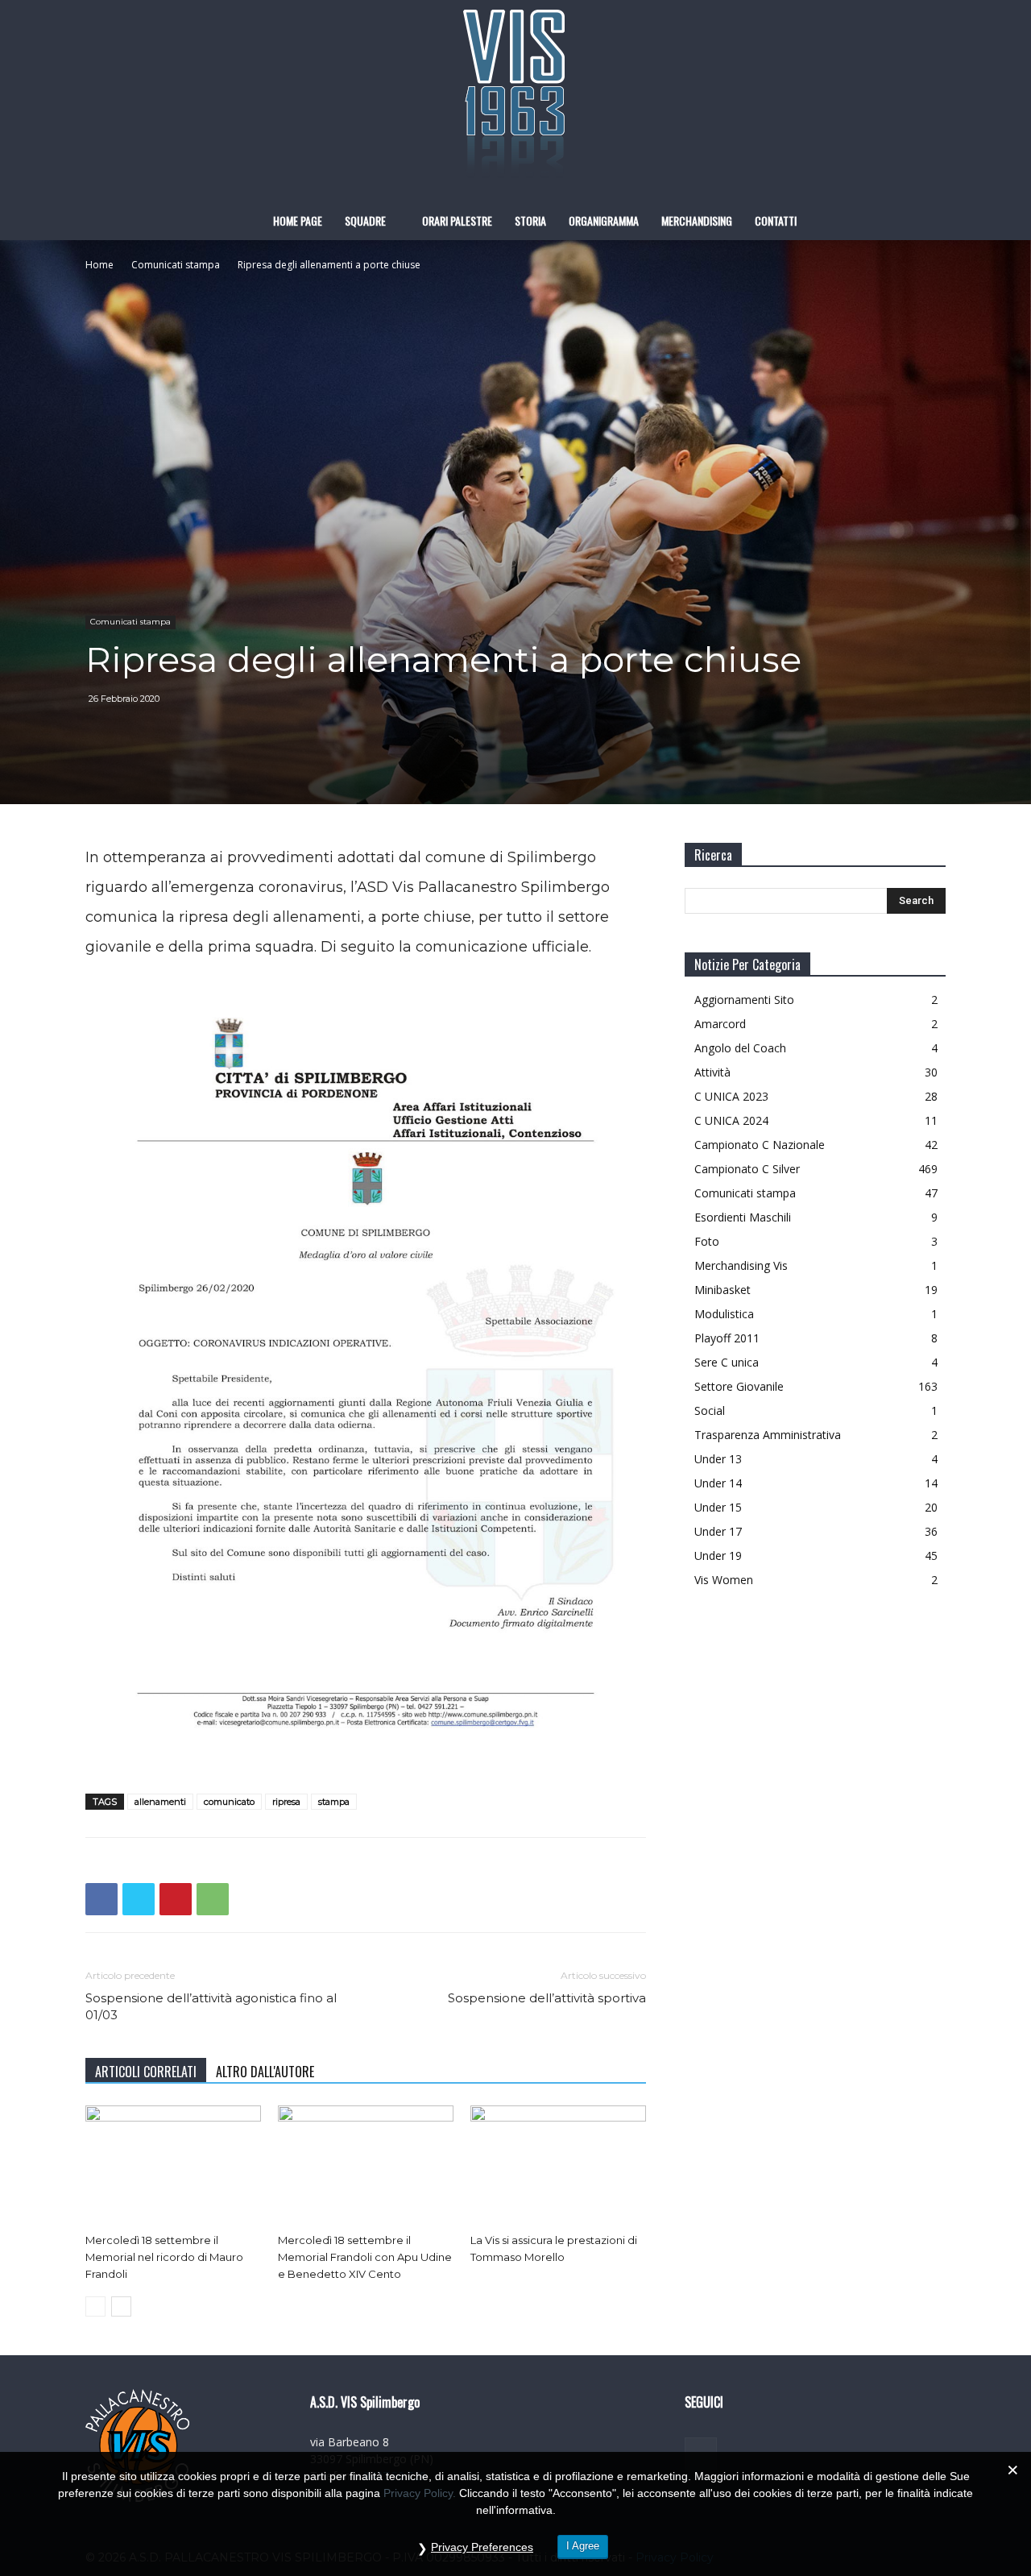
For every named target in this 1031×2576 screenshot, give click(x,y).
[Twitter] (139, 1899)
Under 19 (718, 1556)
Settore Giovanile (739, 1386)
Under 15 (718, 1507)
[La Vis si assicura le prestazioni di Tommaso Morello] (558, 2166)
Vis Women (724, 1580)
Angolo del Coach (740, 1048)
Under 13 (718, 1459)
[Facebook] (101, 1899)
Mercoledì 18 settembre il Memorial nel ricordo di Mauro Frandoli (164, 2257)
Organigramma (604, 220)
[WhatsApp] (213, 1899)
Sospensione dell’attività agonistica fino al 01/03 (211, 2006)
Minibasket (723, 1290)
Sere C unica (727, 1362)
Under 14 (718, 1483)
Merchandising (697, 220)
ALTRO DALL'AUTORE (265, 2072)
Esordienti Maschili (743, 1217)
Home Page (298, 220)
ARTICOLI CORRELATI (146, 2072)
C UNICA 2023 (731, 1096)
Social (710, 1410)
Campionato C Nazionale (760, 1145)
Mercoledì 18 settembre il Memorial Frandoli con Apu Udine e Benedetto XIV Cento (365, 2257)
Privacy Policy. (420, 2493)
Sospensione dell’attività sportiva (547, 1998)
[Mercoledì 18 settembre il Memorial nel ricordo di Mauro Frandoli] (173, 2166)
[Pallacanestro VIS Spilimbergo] (515, 101)
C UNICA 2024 (731, 1120)
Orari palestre (457, 220)
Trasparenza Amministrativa (768, 1435)
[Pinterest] (176, 1899)
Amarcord (720, 1024)
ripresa (286, 1802)
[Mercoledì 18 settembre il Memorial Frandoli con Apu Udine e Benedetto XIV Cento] (366, 2166)
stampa (334, 1802)
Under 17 (718, 1531)
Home (99, 265)
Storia (530, 220)
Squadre (365, 220)
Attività (712, 1072)
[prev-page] (95, 2306)
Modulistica (724, 1314)
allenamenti (160, 1802)
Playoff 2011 (727, 1338)
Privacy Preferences (482, 2547)
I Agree (583, 2546)
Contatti (776, 220)
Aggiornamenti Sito (744, 1000)
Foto (707, 1241)
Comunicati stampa (176, 265)
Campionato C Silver (747, 1169)
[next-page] (121, 2306)
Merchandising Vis (741, 1265)
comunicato (229, 1802)
